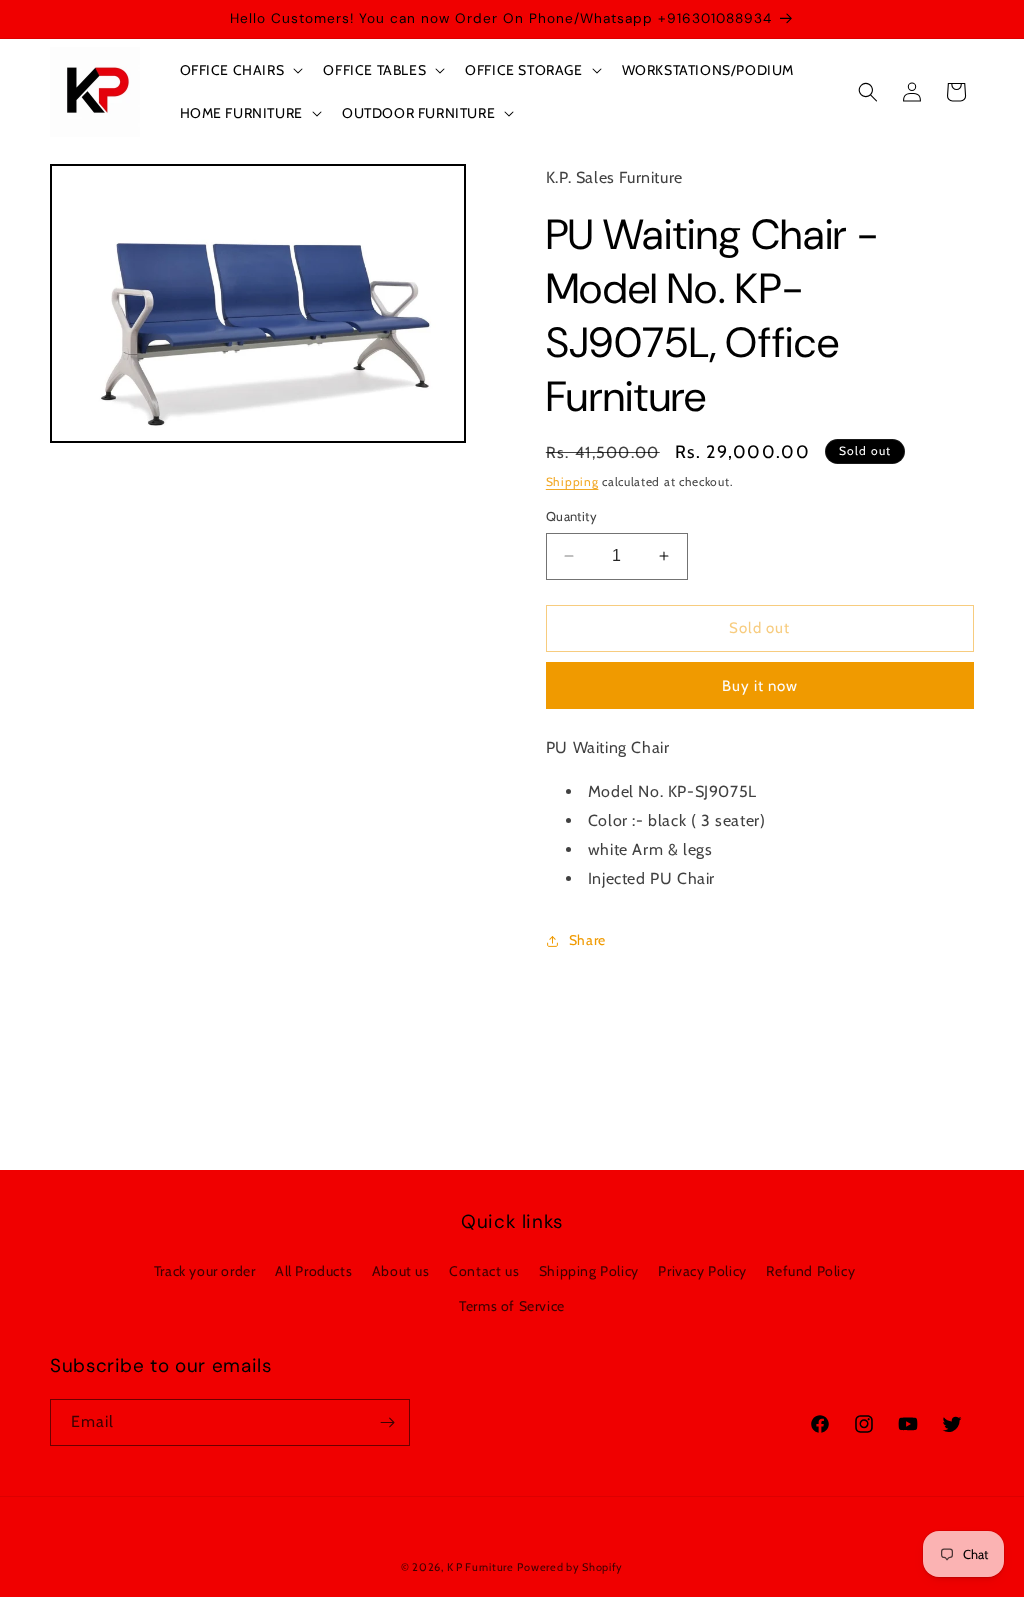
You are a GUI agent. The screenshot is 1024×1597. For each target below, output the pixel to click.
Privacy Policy (702, 1271)
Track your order (205, 1271)
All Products (313, 1271)
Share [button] (587, 940)
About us (401, 1271)
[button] (240, 70)
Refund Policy (810, 1271)
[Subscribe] (387, 1422)
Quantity (571, 516)
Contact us (484, 1271)
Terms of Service (512, 1306)
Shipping (572, 481)
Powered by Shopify (570, 1567)
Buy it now (760, 686)
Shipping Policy (589, 1271)
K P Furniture (480, 1567)
